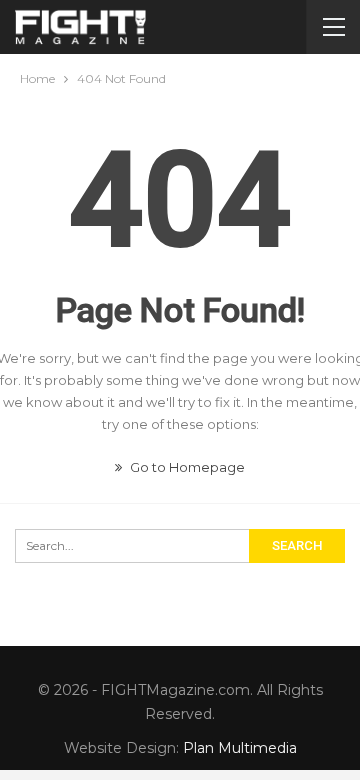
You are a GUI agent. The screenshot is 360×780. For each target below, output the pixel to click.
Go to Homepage (186, 467)
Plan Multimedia (240, 748)
